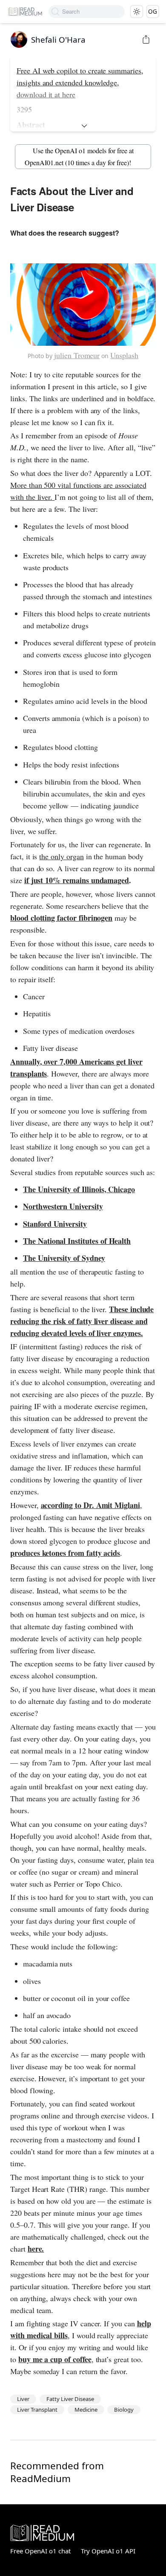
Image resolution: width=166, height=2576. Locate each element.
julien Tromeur (77, 355)
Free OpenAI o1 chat (40, 2551)
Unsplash (124, 355)
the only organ (61, 856)
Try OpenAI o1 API (108, 2551)
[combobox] (93, 12)
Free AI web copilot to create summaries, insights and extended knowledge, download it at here (80, 82)
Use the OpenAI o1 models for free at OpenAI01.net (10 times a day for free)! (79, 156)
